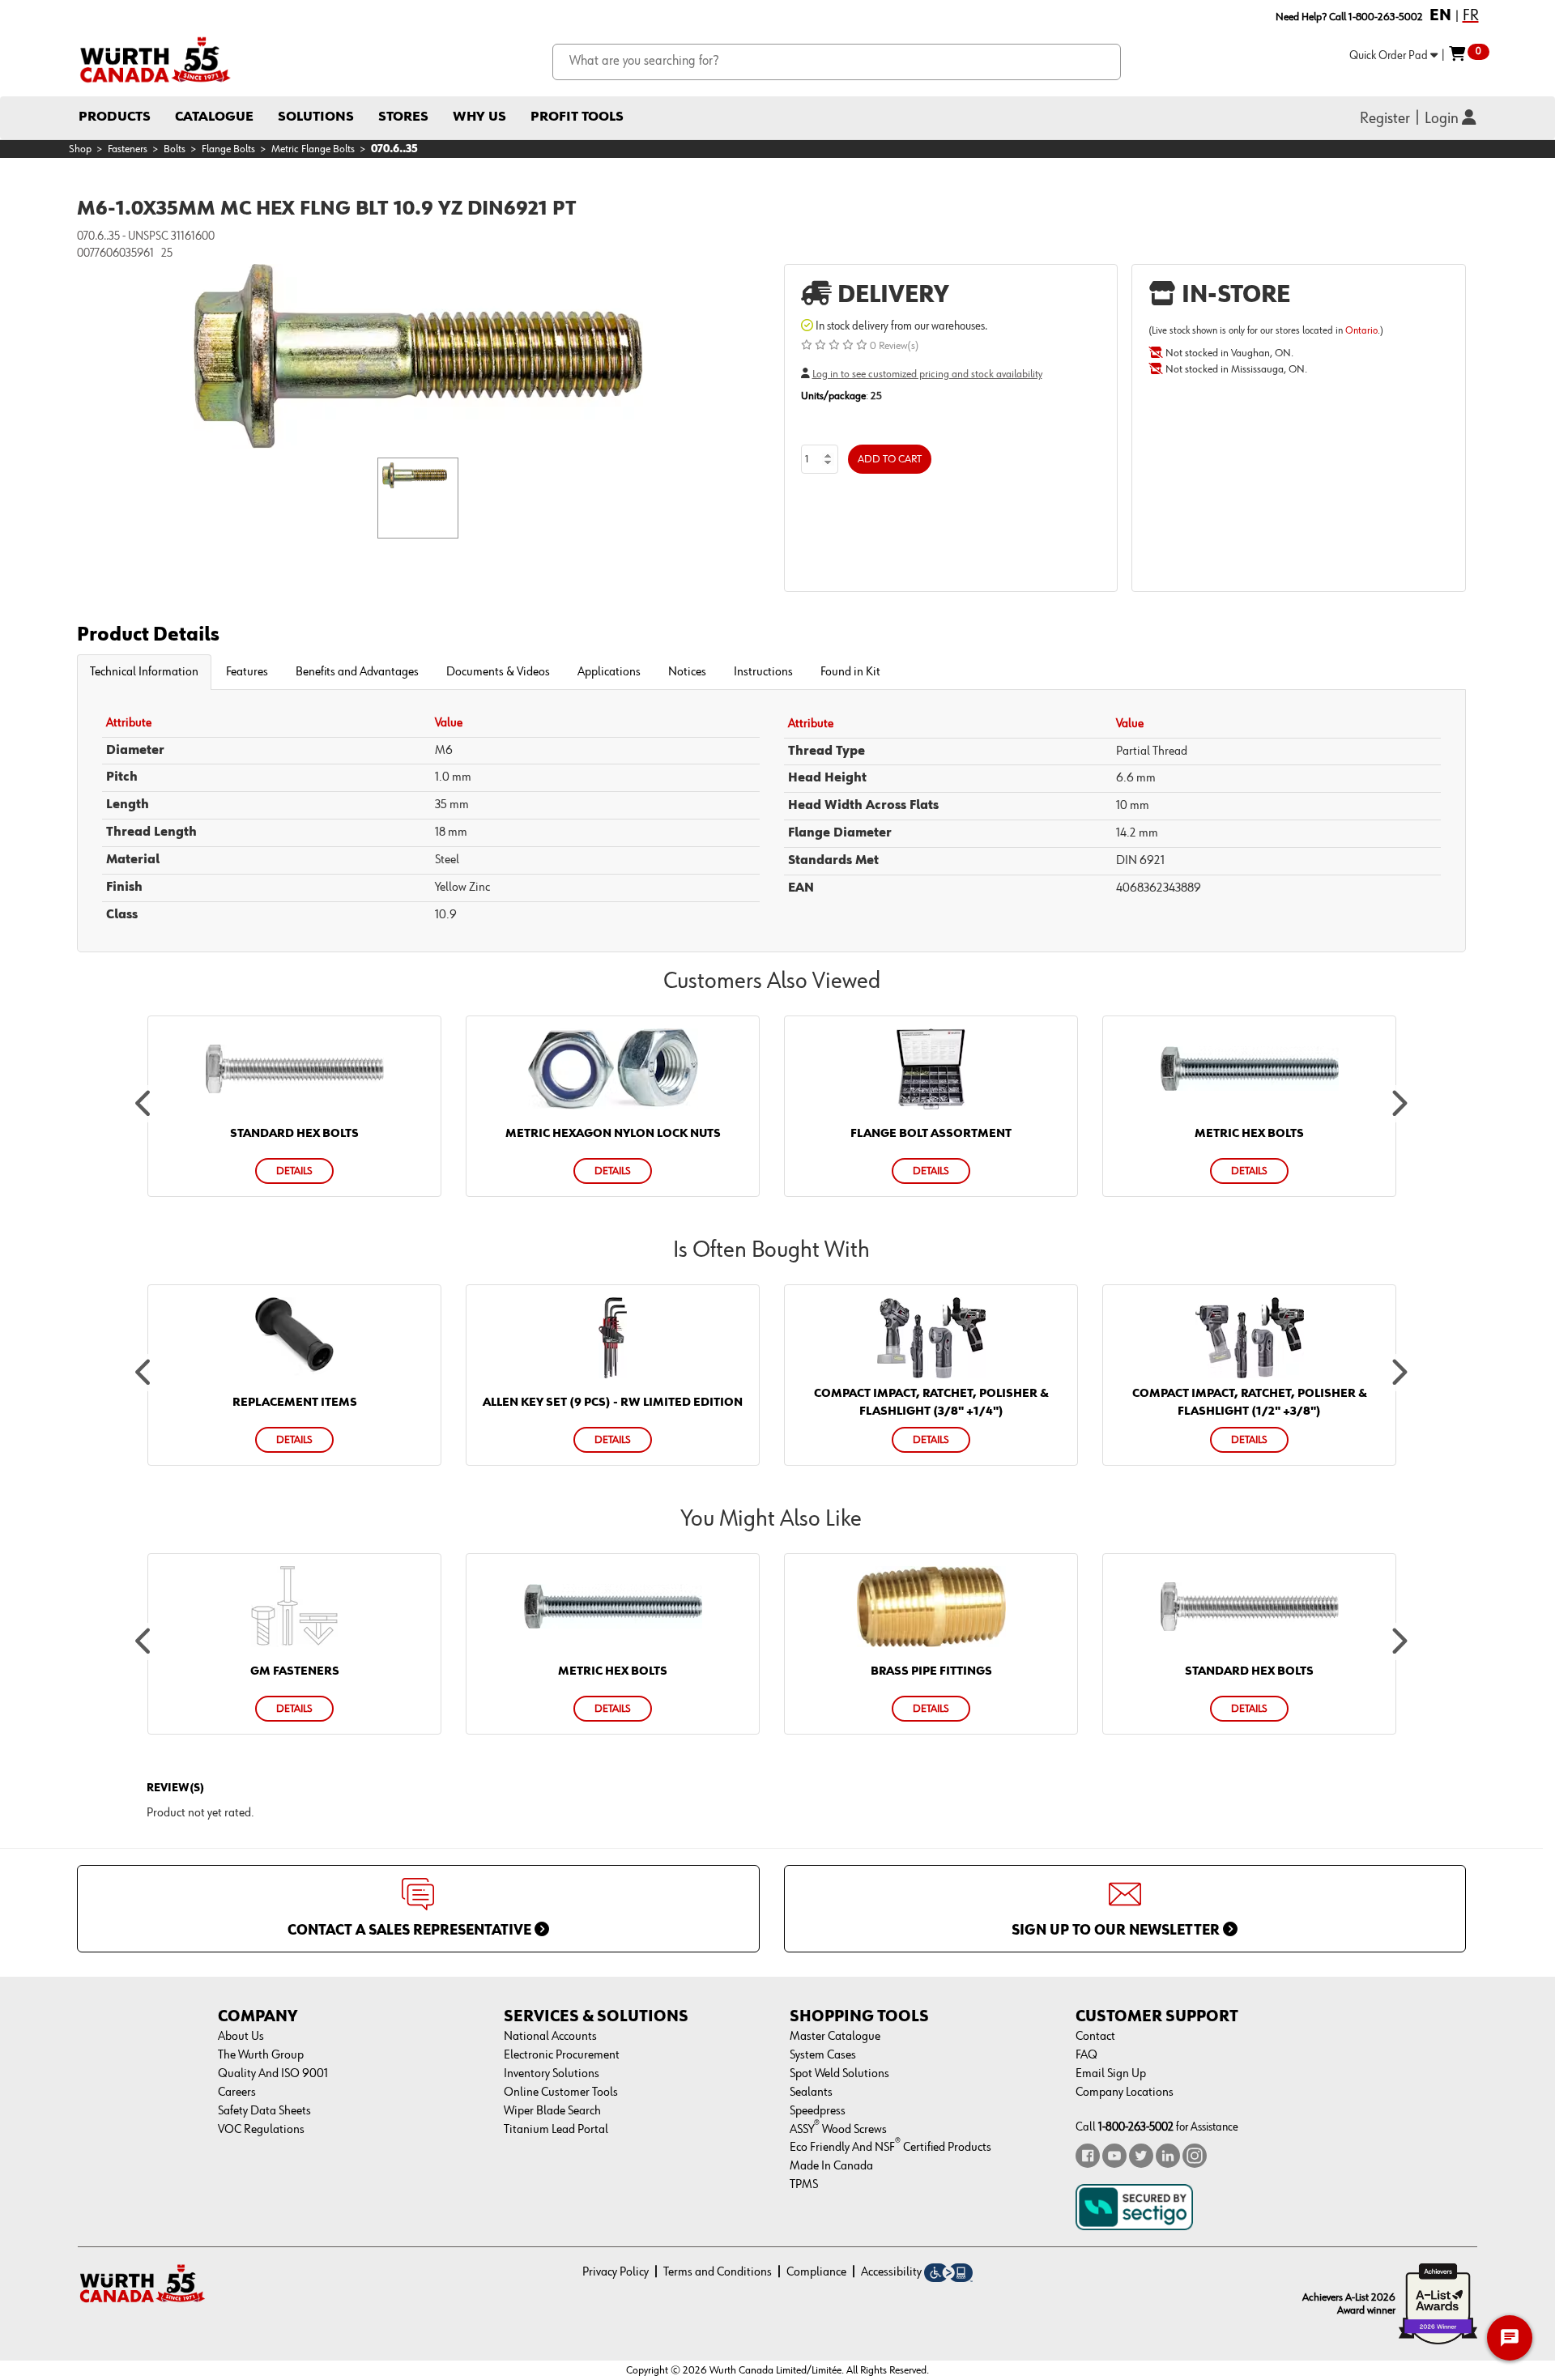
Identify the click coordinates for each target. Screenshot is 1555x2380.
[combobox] (837, 62)
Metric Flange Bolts (313, 149)
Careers (237, 2093)
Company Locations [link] (1125, 2093)
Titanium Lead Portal (556, 2130)
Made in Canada (831, 2166)
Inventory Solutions (552, 2074)
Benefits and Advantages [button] (357, 672)
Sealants (811, 2093)
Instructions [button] (763, 672)
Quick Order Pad (1390, 55)
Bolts (175, 149)
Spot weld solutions (839, 2074)
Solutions (316, 117)
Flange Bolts (228, 149)
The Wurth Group (261, 2055)
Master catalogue (835, 2037)
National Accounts (550, 2037)
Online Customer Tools (561, 2093)
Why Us (479, 117)
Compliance (816, 2272)
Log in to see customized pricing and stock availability (927, 374)
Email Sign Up (1111, 2074)
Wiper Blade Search (552, 2111)
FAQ (1086, 2055)
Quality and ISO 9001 (273, 2074)
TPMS (804, 2185)
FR (1471, 15)
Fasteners (128, 149)
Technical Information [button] (144, 672)
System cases (823, 2055)
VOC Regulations (261, 2130)
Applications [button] (609, 672)
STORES (403, 117)
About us (241, 2037)
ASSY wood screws (838, 2130)
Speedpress (818, 2111)
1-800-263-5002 (1136, 2127)
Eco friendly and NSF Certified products (890, 2148)
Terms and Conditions (718, 2272)
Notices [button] (687, 672)
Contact (1095, 2037)
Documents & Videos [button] (498, 672)
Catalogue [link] (214, 117)
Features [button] (247, 672)
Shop (80, 149)
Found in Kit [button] (850, 672)
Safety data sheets (264, 2111)
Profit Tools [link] (577, 117)
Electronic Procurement (562, 2055)
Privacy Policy (616, 2272)
